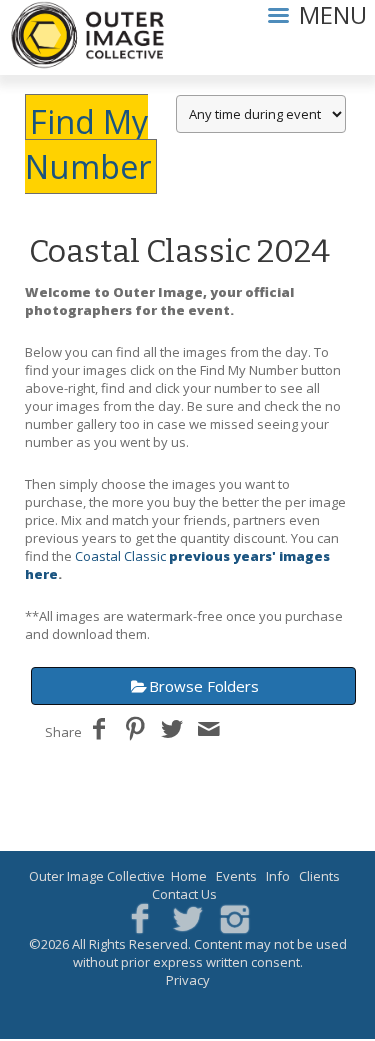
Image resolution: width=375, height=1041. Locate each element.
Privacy (188, 980)
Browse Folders (204, 686)
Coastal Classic (120, 556)
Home (189, 876)
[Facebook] (139, 917)
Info (278, 876)
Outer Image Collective (97, 876)
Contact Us (184, 894)
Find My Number (88, 144)
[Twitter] (187, 917)
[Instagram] (235, 917)
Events (236, 876)
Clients (319, 876)
